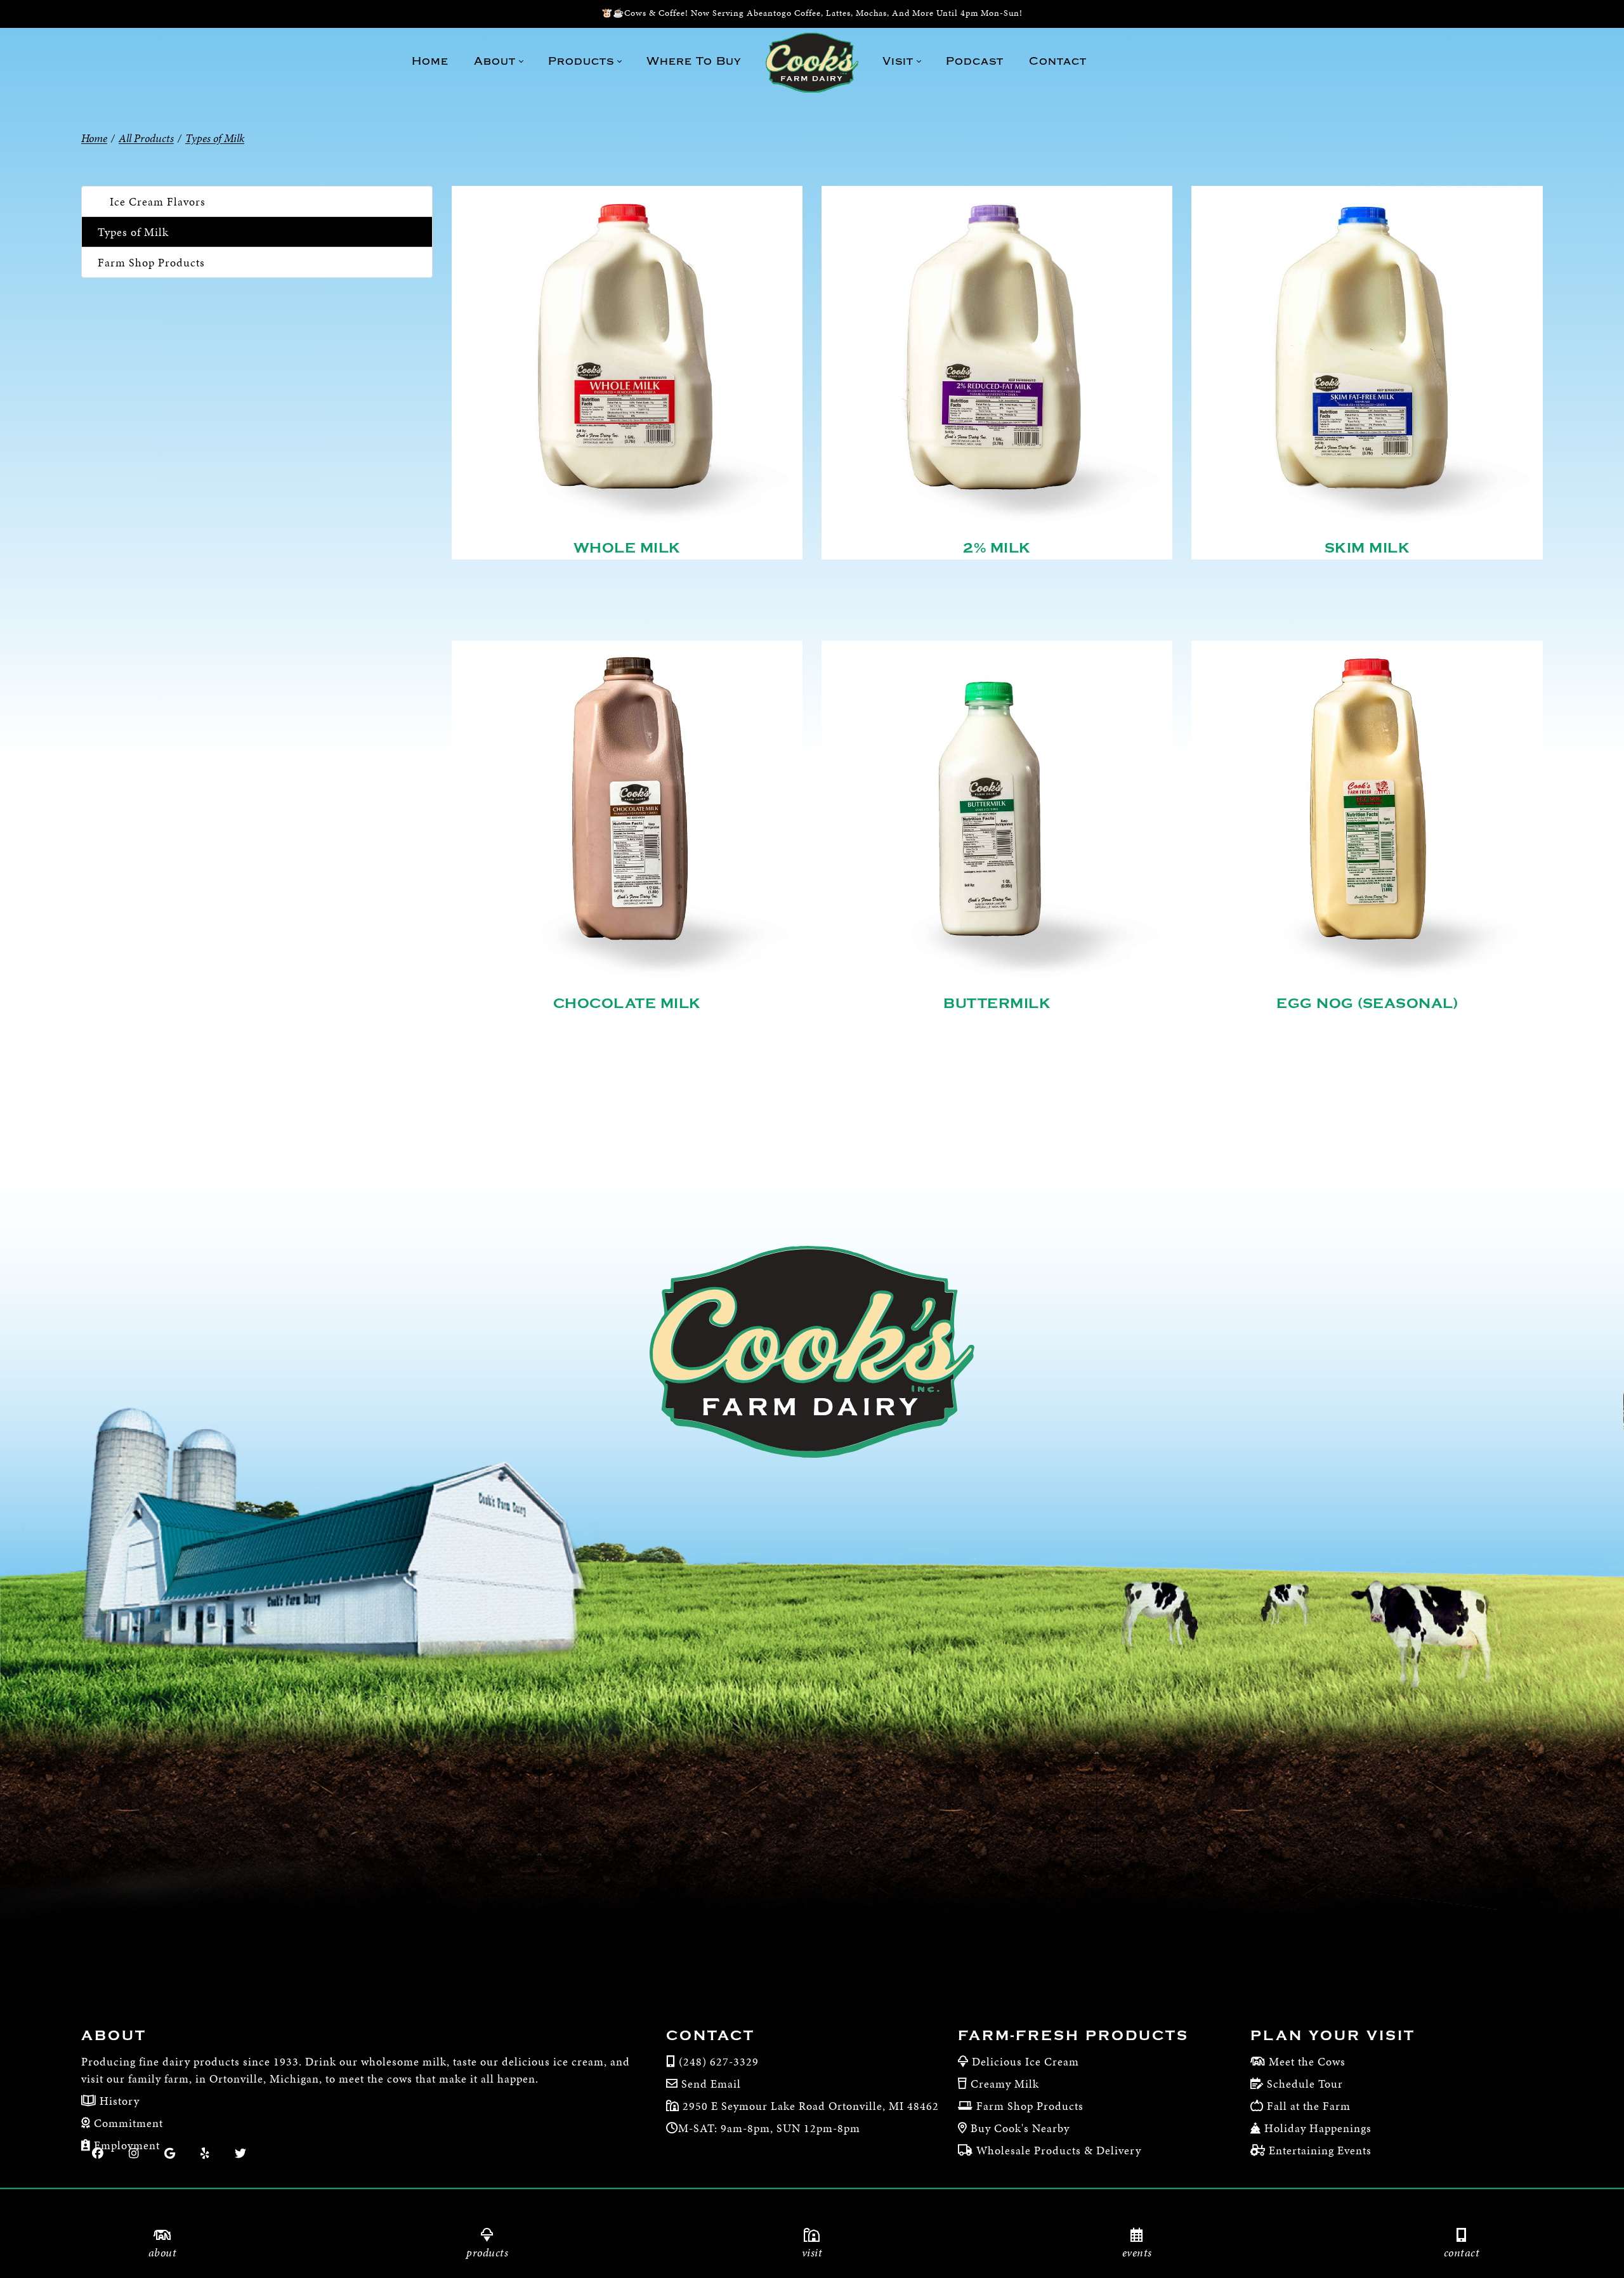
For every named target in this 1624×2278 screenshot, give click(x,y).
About (163, 2252)
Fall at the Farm (1309, 2106)
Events (1137, 2252)
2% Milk (997, 548)
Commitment (127, 2123)
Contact (1462, 2252)
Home (94, 138)
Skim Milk (1367, 548)
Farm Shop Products (151, 262)
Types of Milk (133, 232)
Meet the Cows (1307, 2061)
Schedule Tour (1305, 2084)
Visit (812, 2252)
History (118, 2101)
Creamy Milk (1005, 2084)
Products (487, 2252)
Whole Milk (627, 548)
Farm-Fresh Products (1073, 2036)
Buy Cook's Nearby (1020, 2128)
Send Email (711, 2084)
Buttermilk (997, 1004)
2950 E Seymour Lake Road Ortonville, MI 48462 (809, 2106)
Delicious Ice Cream (1025, 2061)
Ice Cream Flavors (158, 201)
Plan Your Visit (1333, 2036)
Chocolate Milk (627, 1004)
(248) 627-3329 (719, 2061)
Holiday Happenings (1318, 2128)
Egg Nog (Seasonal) (1367, 1004)
